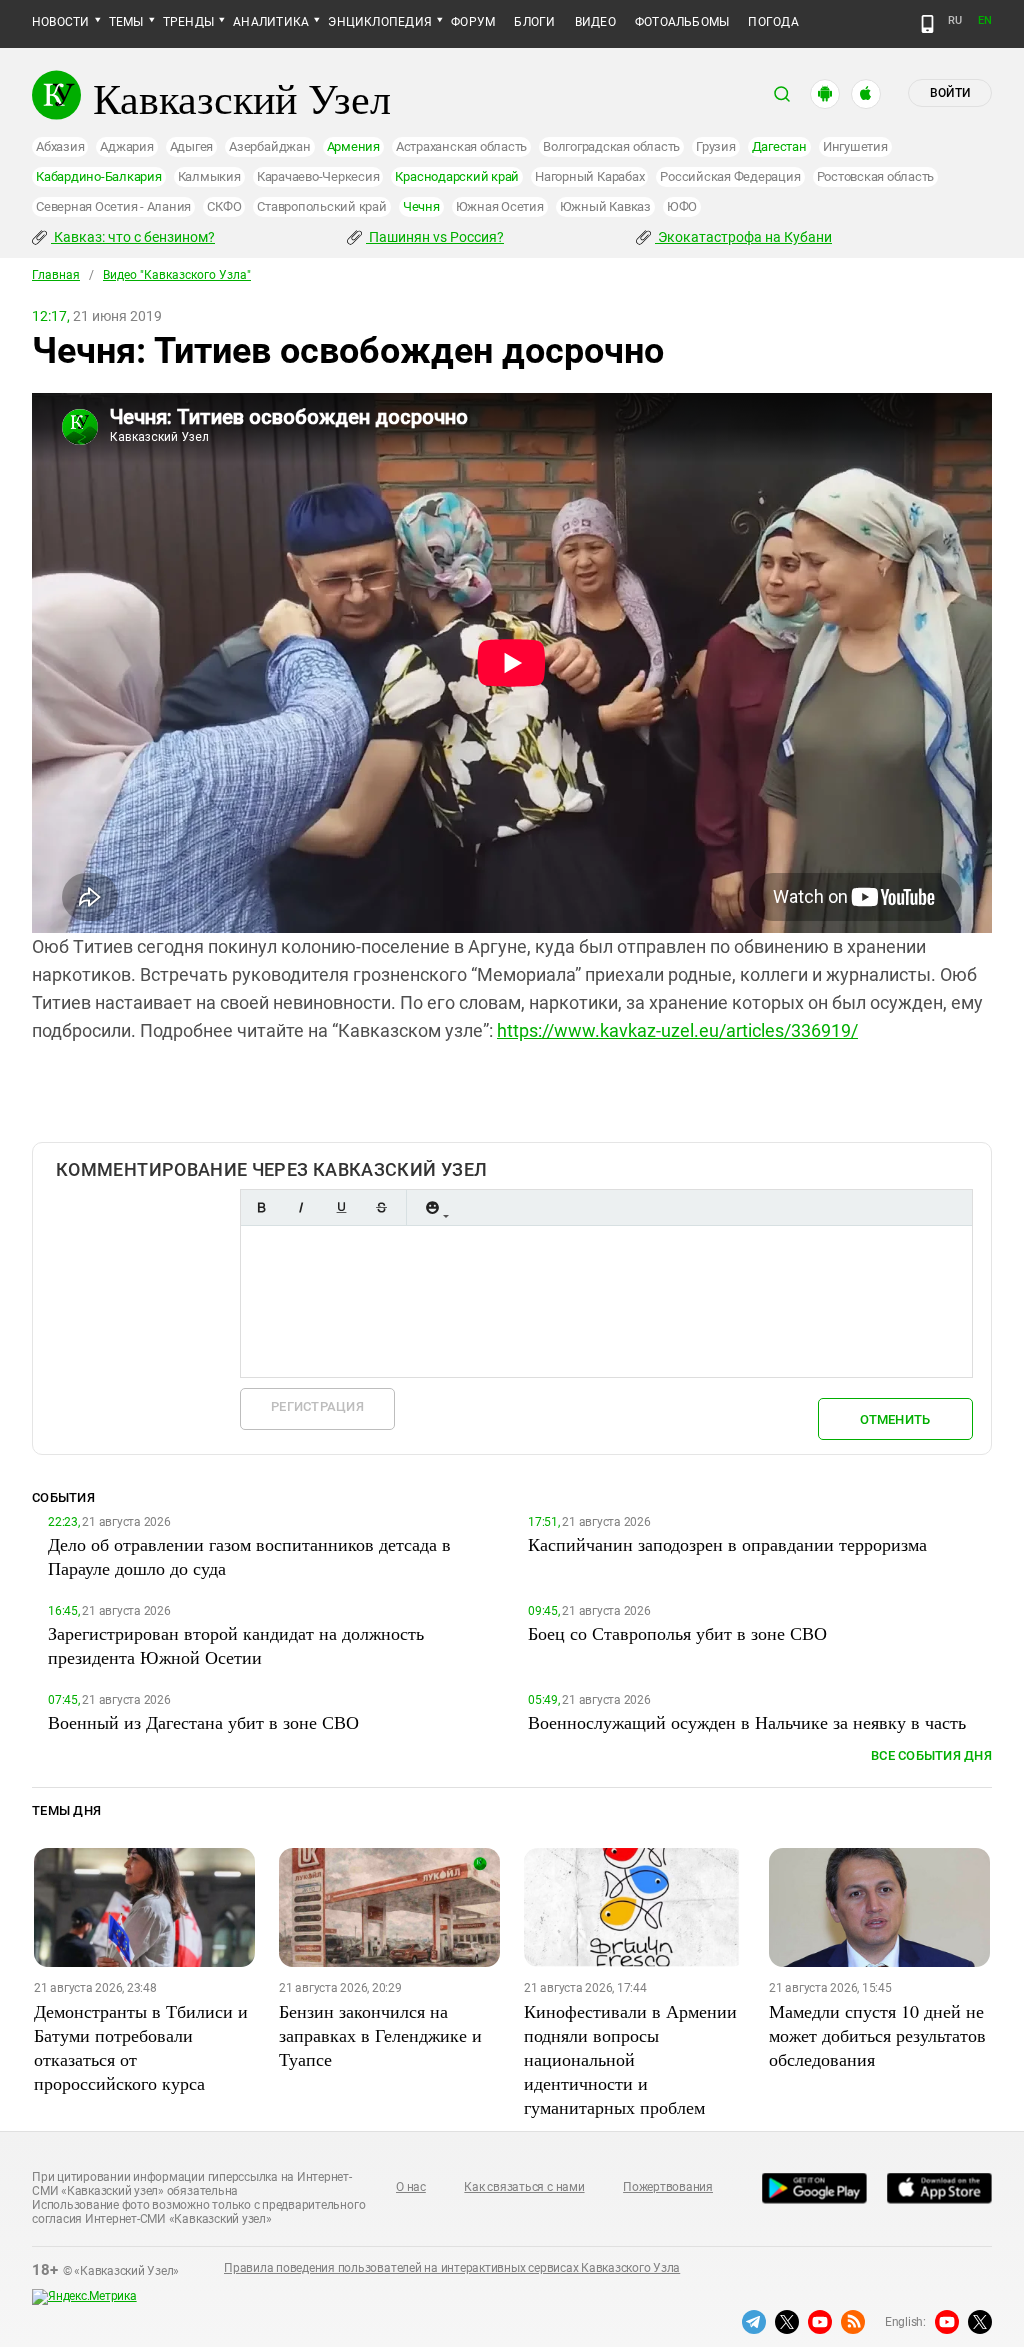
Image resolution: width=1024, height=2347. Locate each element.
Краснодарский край (457, 176)
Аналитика (271, 22)
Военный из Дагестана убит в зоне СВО (203, 1722)
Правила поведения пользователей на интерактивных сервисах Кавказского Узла (452, 2268)
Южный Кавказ (605, 206)
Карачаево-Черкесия (318, 176)
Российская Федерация (730, 176)
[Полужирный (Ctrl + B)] (261, 1207)
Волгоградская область (611, 146)
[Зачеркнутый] (381, 1207)
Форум (473, 22)
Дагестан (779, 146)
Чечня (421, 206)
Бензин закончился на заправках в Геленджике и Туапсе (380, 2035)
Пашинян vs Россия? (435, 237)
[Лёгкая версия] (927, 24)
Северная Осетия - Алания (113, 206)
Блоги (534, 22)
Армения (353, 146)
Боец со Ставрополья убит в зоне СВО (677, 1633)
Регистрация (317, 1406)
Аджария (126, 146)
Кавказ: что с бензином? (133, 237)
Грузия (716, 146)
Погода (773, 22)
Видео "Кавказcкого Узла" (177, 275)
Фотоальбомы (682, 22)
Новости (61, 22)
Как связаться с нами (524, 2187)
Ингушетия (855, 146)
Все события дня (931, 1755)
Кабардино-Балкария (99, 176)
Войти (950, 93)
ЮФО (682, 206)
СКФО (224, 206)
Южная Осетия (500, 206)
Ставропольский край (321, 206)
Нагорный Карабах (589, 176)
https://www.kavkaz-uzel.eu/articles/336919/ (677, 1030)
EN (985, 20)
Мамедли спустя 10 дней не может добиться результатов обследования (877, 2035)
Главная (56, 275)
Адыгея (192, 146)
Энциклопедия (380, 22)
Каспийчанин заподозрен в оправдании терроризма (727, 1544)
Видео (595, 22)
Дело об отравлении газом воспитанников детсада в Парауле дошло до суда (249, 1556)
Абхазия (60, 146)
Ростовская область (876, 176)
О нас (411, 2187)
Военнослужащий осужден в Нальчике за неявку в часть (747, 1722)
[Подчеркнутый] (341, 1207)
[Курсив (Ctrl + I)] (301, 1207)
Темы (126, 22)
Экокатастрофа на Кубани (743, 237)
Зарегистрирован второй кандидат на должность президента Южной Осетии (236, 1645)
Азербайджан (269, 146)
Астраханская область (461, 146)
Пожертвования (668, 2187)
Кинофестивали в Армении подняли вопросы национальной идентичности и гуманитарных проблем (630, 2059)
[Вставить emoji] (432, 1207)
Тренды (188, 22)
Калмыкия (209, 176)
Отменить (895, 1419)
